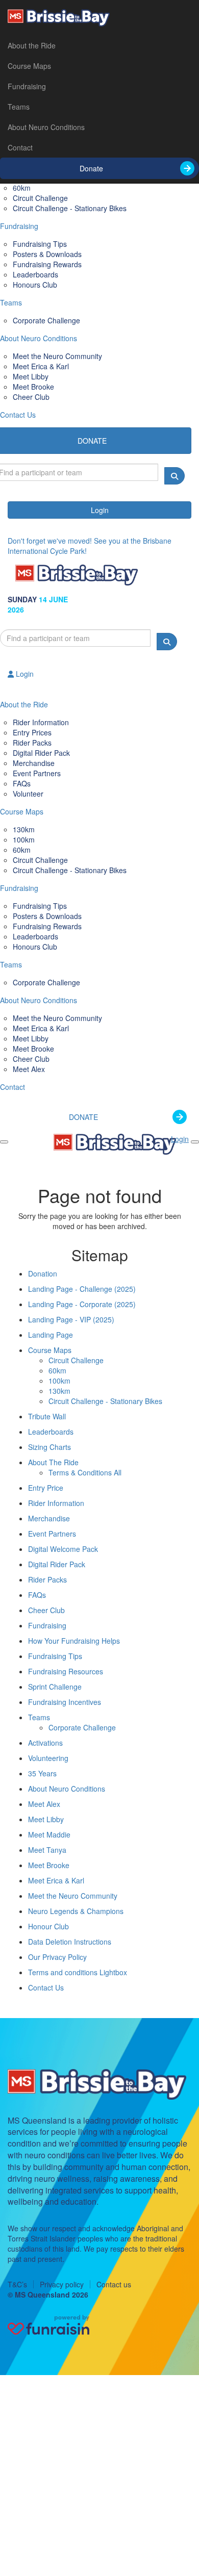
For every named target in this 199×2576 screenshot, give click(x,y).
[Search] (175, 476)
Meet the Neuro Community (73, 1896)
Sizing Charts (49, 1447)
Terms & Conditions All (85, 1472)
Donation (43, 1273)
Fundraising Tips (55, 1656)
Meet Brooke (49, 1865)
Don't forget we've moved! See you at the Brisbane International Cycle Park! (90, 546)
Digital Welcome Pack (63, 1549)
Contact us (114, 2284)
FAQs (37, 1595)
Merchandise (49, 1518)
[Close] (195, 1142)
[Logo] (99, 18)
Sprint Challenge (55, 1687)
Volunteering (48, 1758)
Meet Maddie (49, 1834)
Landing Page (51, 1335)
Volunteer (28, 794)
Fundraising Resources (66, 1671)
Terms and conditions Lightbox (78, 1972)
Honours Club (35, 285)
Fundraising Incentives (65, 1702)
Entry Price (46, 1488)
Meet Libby (46, 1819)
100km (59, 1381)
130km (59, 1391)
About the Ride (32, 45)
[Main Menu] (4, 1142)
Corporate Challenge (46, 320)
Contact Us (46, 1987)
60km (57, 1370)
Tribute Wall (47, 1416)
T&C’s (17, 2284)
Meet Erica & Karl (56, 1880)
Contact (20, 147)
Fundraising (27, 86)
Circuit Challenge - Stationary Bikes (70, 208)
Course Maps (29, 66)
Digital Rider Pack (57, 1564)
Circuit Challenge (76, 1360)
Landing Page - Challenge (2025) (82, 1289)
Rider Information (56, 1503)
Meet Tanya (47, 1850)
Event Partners (37, 773)
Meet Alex (29, 1069)
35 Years (42, 1773)
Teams (19, 107)
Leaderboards (51, 1432)
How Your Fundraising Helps (74, 1641)
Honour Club (48, 1926)
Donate (91, 168)
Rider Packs (47, 1579)
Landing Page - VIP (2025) (71, 1319)
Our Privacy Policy (57, 1957)
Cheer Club (31, 397)
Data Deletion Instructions (70, 1942)
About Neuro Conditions (46, 127)
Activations (45, 1743)
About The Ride (53, 1462)
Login (100, 510)
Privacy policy (62, 2284)
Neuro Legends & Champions (76, 1911)
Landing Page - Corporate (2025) (82, 1304)
